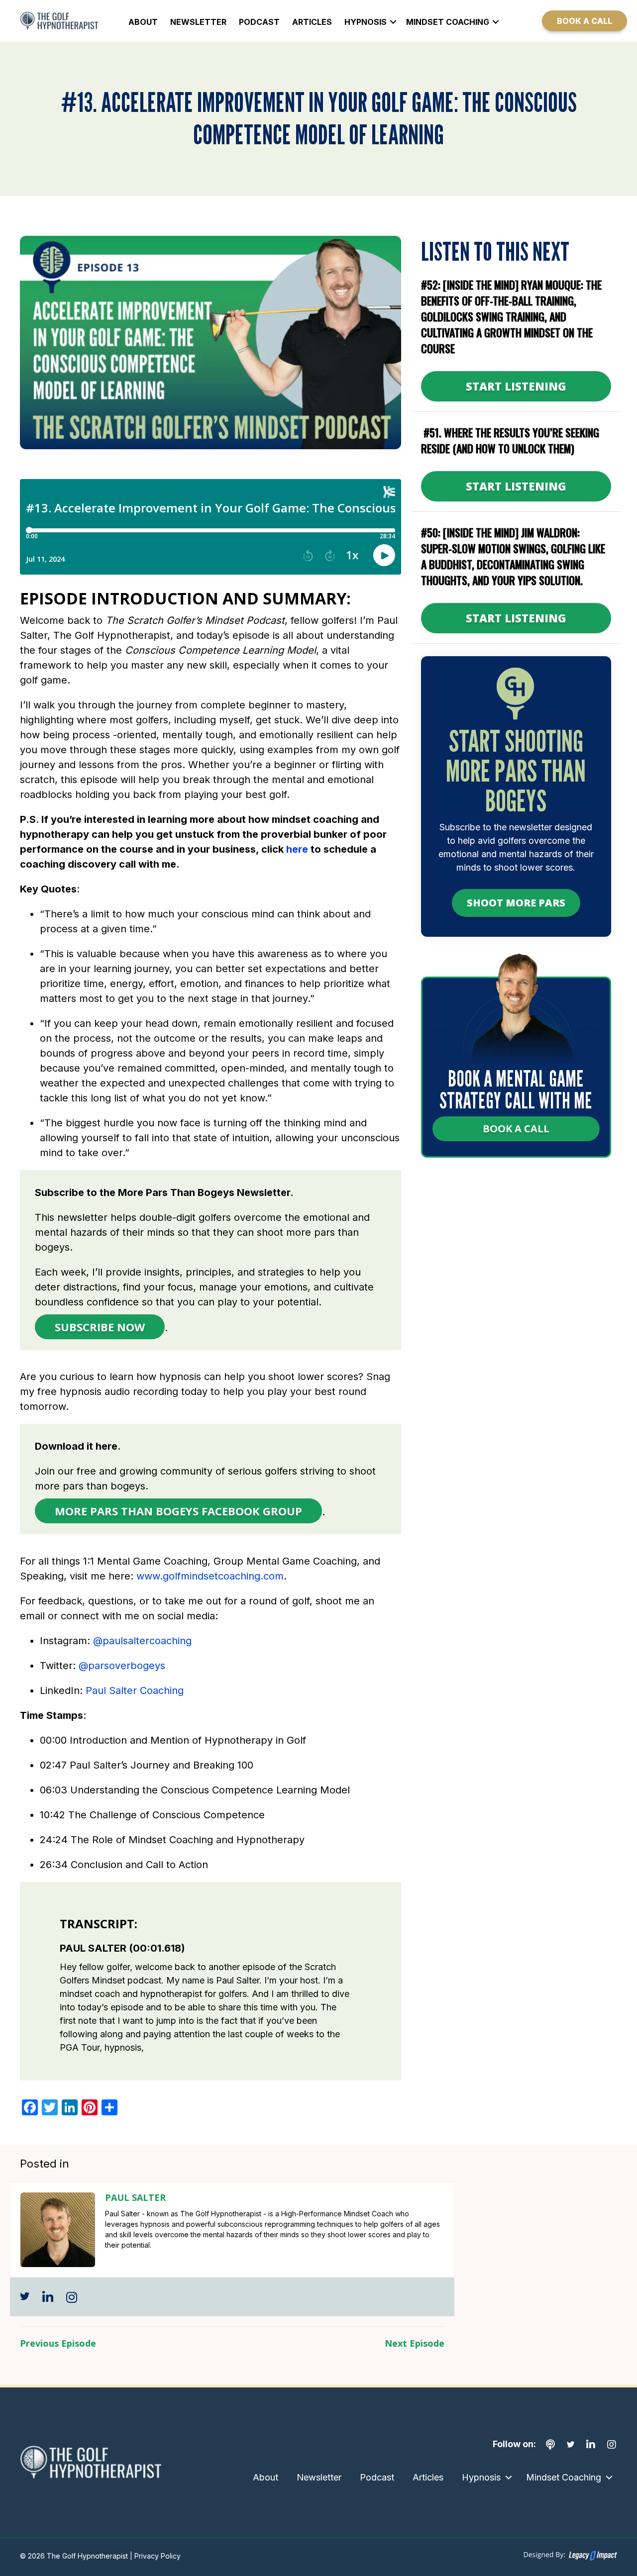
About (143, 22)
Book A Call (516, 1129)
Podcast (259, 22)
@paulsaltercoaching (142, 1641)
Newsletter (198, 22)
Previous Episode (58, 2343)
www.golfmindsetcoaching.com (210, 1576)
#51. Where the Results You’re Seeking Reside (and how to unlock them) (510, 440)
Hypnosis (366, 22)
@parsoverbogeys (125, 1666)
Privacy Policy (157, 2556)
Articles (312, 22)
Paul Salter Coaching (135, 1690)
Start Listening (516, 386)
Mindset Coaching (448, 22)
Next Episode (415, 2343)
